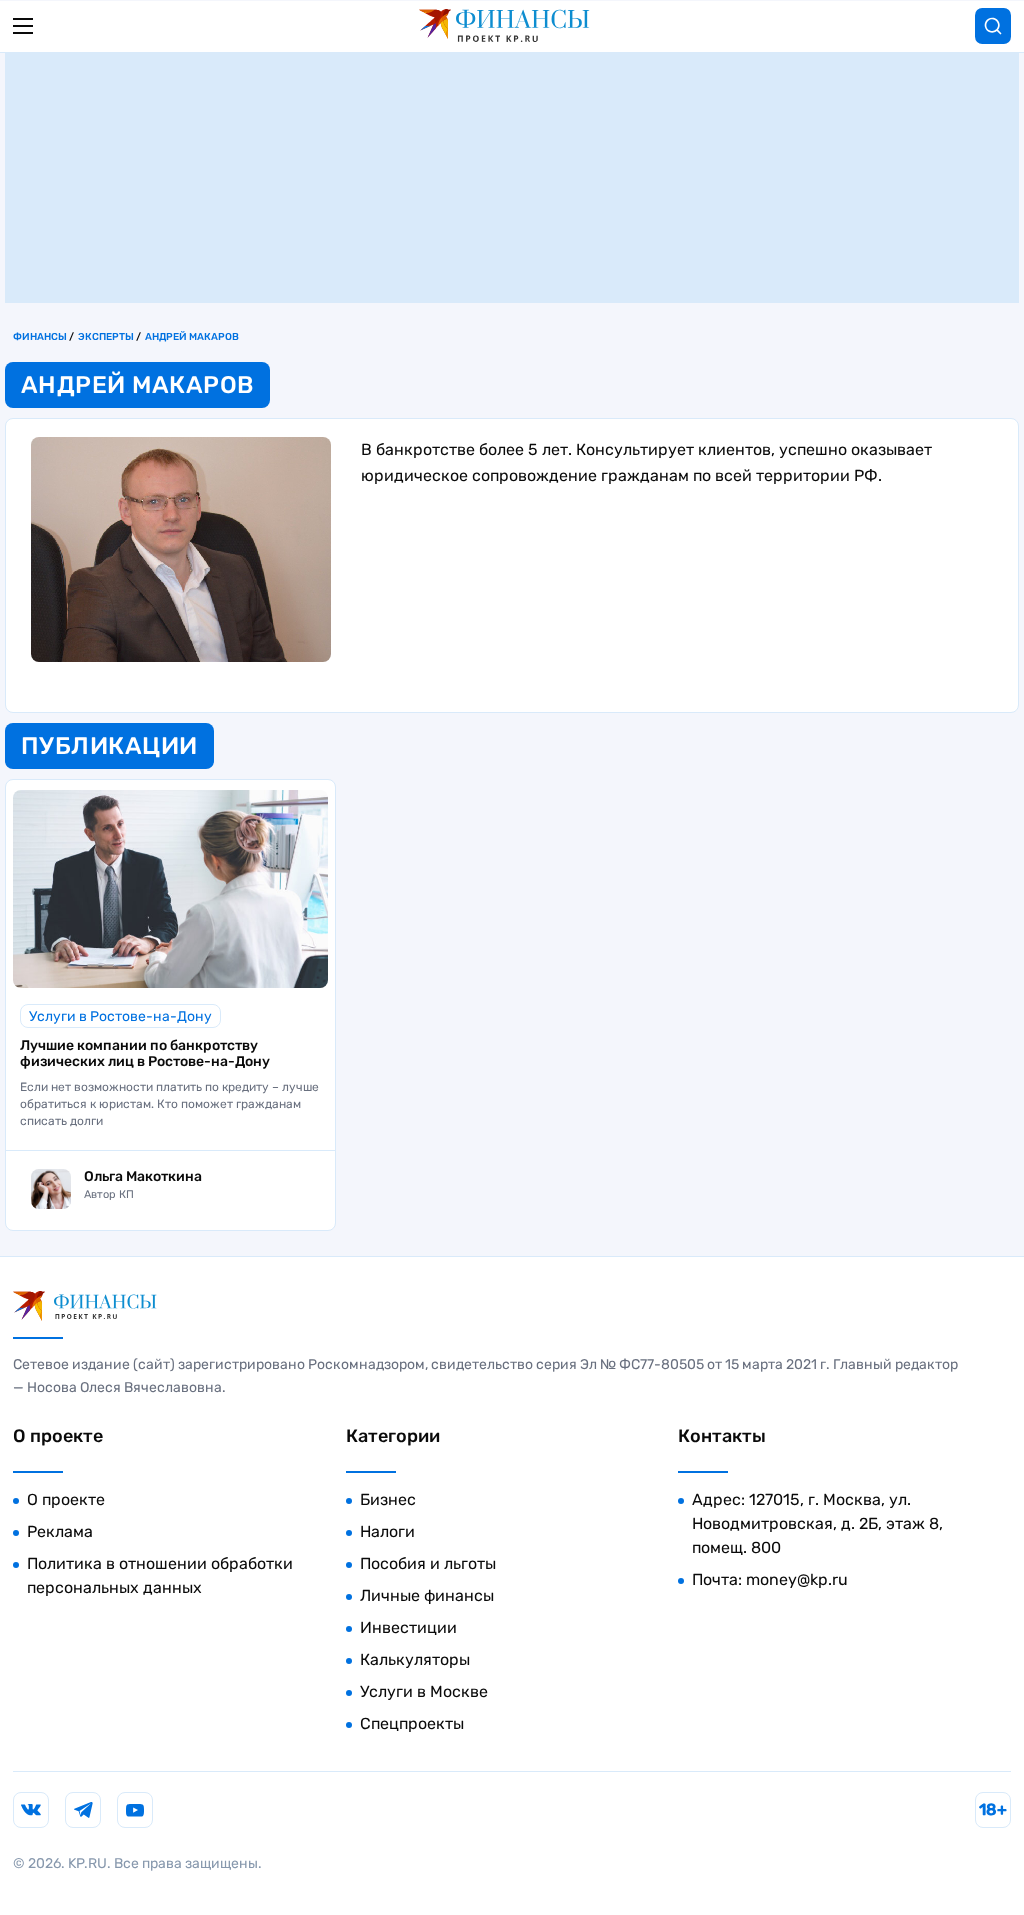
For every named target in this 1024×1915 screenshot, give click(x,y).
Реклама (60, 1531)
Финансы (40, 337)
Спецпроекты (412, 1723)
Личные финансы (427, 1595)
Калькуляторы (415, 1659)
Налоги (387, 1531)
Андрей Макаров (192, 337)
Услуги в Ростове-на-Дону (120, 1016)
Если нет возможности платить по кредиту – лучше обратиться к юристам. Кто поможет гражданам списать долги (169, 1104)
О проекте (66, 1499)
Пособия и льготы (428, 1563)
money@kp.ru (797, 1579)
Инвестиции (408, 1627)
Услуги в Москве (424, 1691)
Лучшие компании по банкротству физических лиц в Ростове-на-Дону (145, 1054)
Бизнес (388, 1499)
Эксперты (106, 337)
